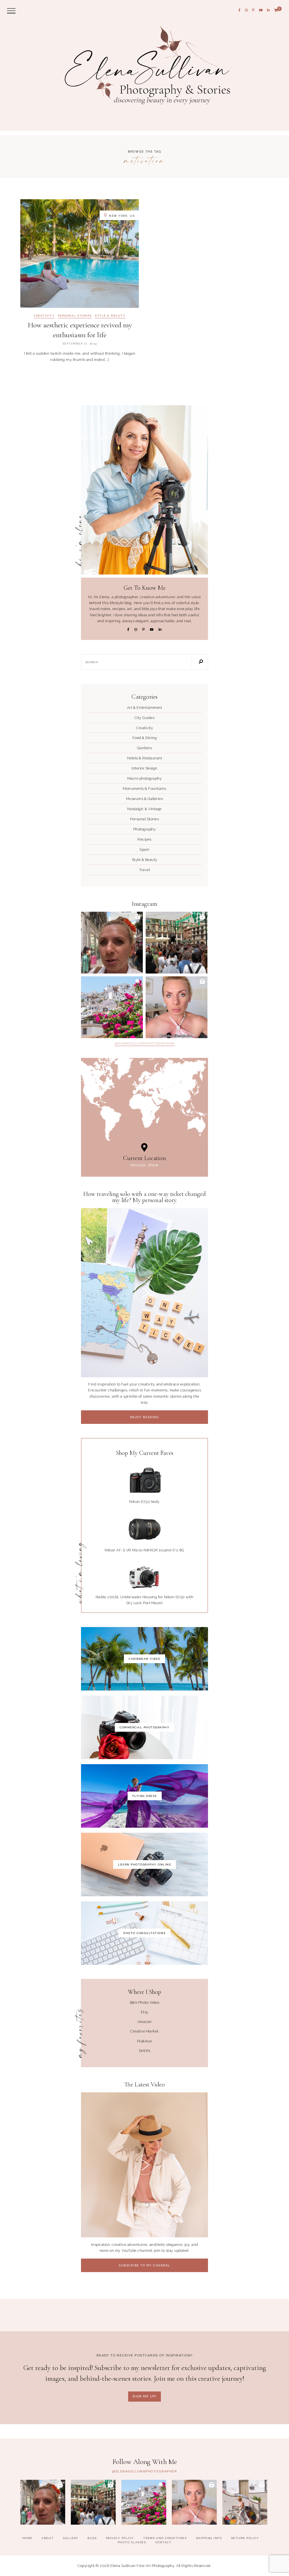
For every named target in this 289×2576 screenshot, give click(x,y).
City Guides (145, 718)
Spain (144, 849)
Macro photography (145, 778)
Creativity (44, 316)
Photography (145, 829)
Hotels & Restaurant (145, 758)
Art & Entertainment (145, 708)
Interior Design (144, 768)
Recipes (144, 839)
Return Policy (245, 2538)
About (48, 2538)
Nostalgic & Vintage (144, 809)
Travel (144, 870)
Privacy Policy (120, 2538)
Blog (92, 2538)
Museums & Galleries (145, 799)
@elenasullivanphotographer (145, 1043)
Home (27, 2538)
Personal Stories (75, 316)
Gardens (145, 748)
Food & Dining (145, 738)
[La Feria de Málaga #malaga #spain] (177, 943)
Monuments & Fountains (144, 789)
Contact (163, 2542)
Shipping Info (209, 2538)
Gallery (71, 2538)
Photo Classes (132, 2542)
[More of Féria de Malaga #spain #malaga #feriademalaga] (112, 943)
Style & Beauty (110, 316)
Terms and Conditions (165, 2538)
